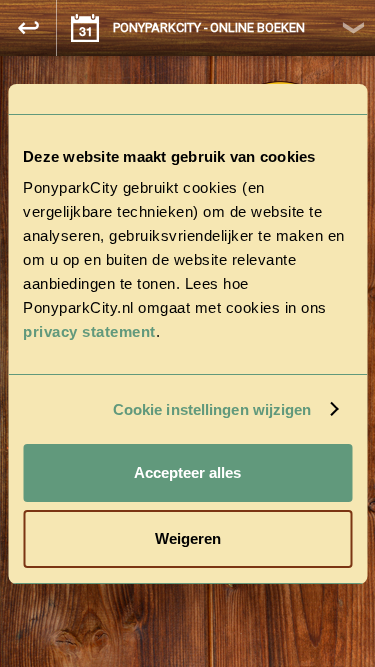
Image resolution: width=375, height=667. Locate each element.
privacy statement (89, 331)
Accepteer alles (187, 472)
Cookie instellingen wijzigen (212, 409)
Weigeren (188, 538)
